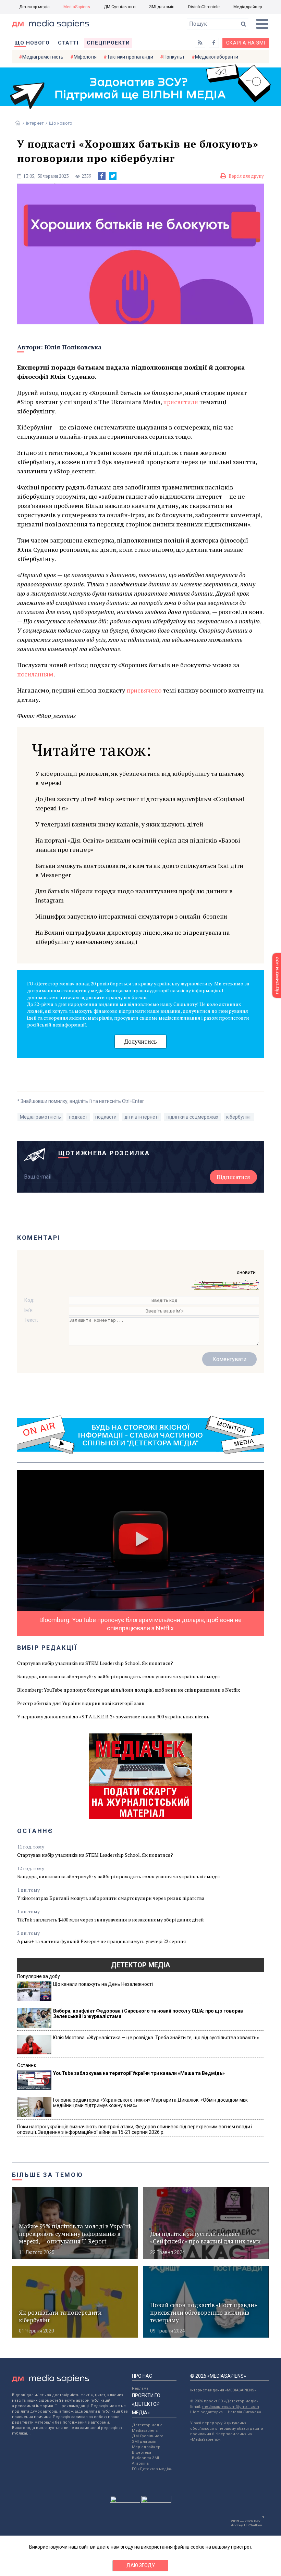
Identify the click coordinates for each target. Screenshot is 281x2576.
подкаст (78, 1117)
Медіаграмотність (43, 57)
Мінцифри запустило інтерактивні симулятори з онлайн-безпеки (131, 916)
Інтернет (35, 123)
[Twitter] (113, 176)
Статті (68, 43)
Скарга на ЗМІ (246, 43)
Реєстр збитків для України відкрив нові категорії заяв (81, 1703)
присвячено (144, 690)
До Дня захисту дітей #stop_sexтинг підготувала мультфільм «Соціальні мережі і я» (140, 803)
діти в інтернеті (142, 1117)
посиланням (35, 674)
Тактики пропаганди (130, 57)
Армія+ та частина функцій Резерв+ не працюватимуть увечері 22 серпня (102, 1941)
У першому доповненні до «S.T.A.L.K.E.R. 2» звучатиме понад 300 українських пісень (113, 1716)
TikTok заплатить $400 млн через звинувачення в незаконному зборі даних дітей (111, 1920)
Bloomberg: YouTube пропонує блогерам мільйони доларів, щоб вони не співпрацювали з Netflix (129, 1690)
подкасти (106, 1117)
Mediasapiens (145, 2431)
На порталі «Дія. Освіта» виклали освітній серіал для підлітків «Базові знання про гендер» (138, 845)
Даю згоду (141, 2565)
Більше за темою (48, 2175)
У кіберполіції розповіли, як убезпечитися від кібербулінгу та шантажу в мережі (140, 778)
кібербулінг (239, 1117)
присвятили (181, 402)
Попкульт (174, 57)
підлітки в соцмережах (192, 1117)
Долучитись (140, 1041)
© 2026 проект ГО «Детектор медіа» (224, 2401)
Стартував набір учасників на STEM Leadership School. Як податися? (95, 1663)
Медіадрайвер (248, 7)
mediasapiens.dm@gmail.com (231, 2407)
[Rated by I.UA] (125, 2501)
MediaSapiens (77, 7)
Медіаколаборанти (217, 57)
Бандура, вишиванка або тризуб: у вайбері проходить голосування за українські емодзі (118, 1676)
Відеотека (142, 2453)
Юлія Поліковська (73, 347)
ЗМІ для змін (162, 7)
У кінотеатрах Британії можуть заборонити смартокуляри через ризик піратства (111, 1898)
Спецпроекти (108, 43)
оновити (246, 1272)
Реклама (140, 2388)
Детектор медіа (34, 7)
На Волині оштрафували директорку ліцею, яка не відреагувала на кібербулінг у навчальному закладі (132, 937)
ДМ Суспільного (120, 7)
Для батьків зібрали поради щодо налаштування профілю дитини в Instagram (134, 895)
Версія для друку (246, 176)
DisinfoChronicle (204, 7)
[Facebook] (102, 176)
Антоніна (140, 2463)
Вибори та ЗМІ (145, 2458)
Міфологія (85, 57)
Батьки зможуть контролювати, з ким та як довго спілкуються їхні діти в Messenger (139, 870)
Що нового (32, 43)
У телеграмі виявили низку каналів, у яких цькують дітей (119, 824)
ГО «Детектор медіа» (152, 2469)
